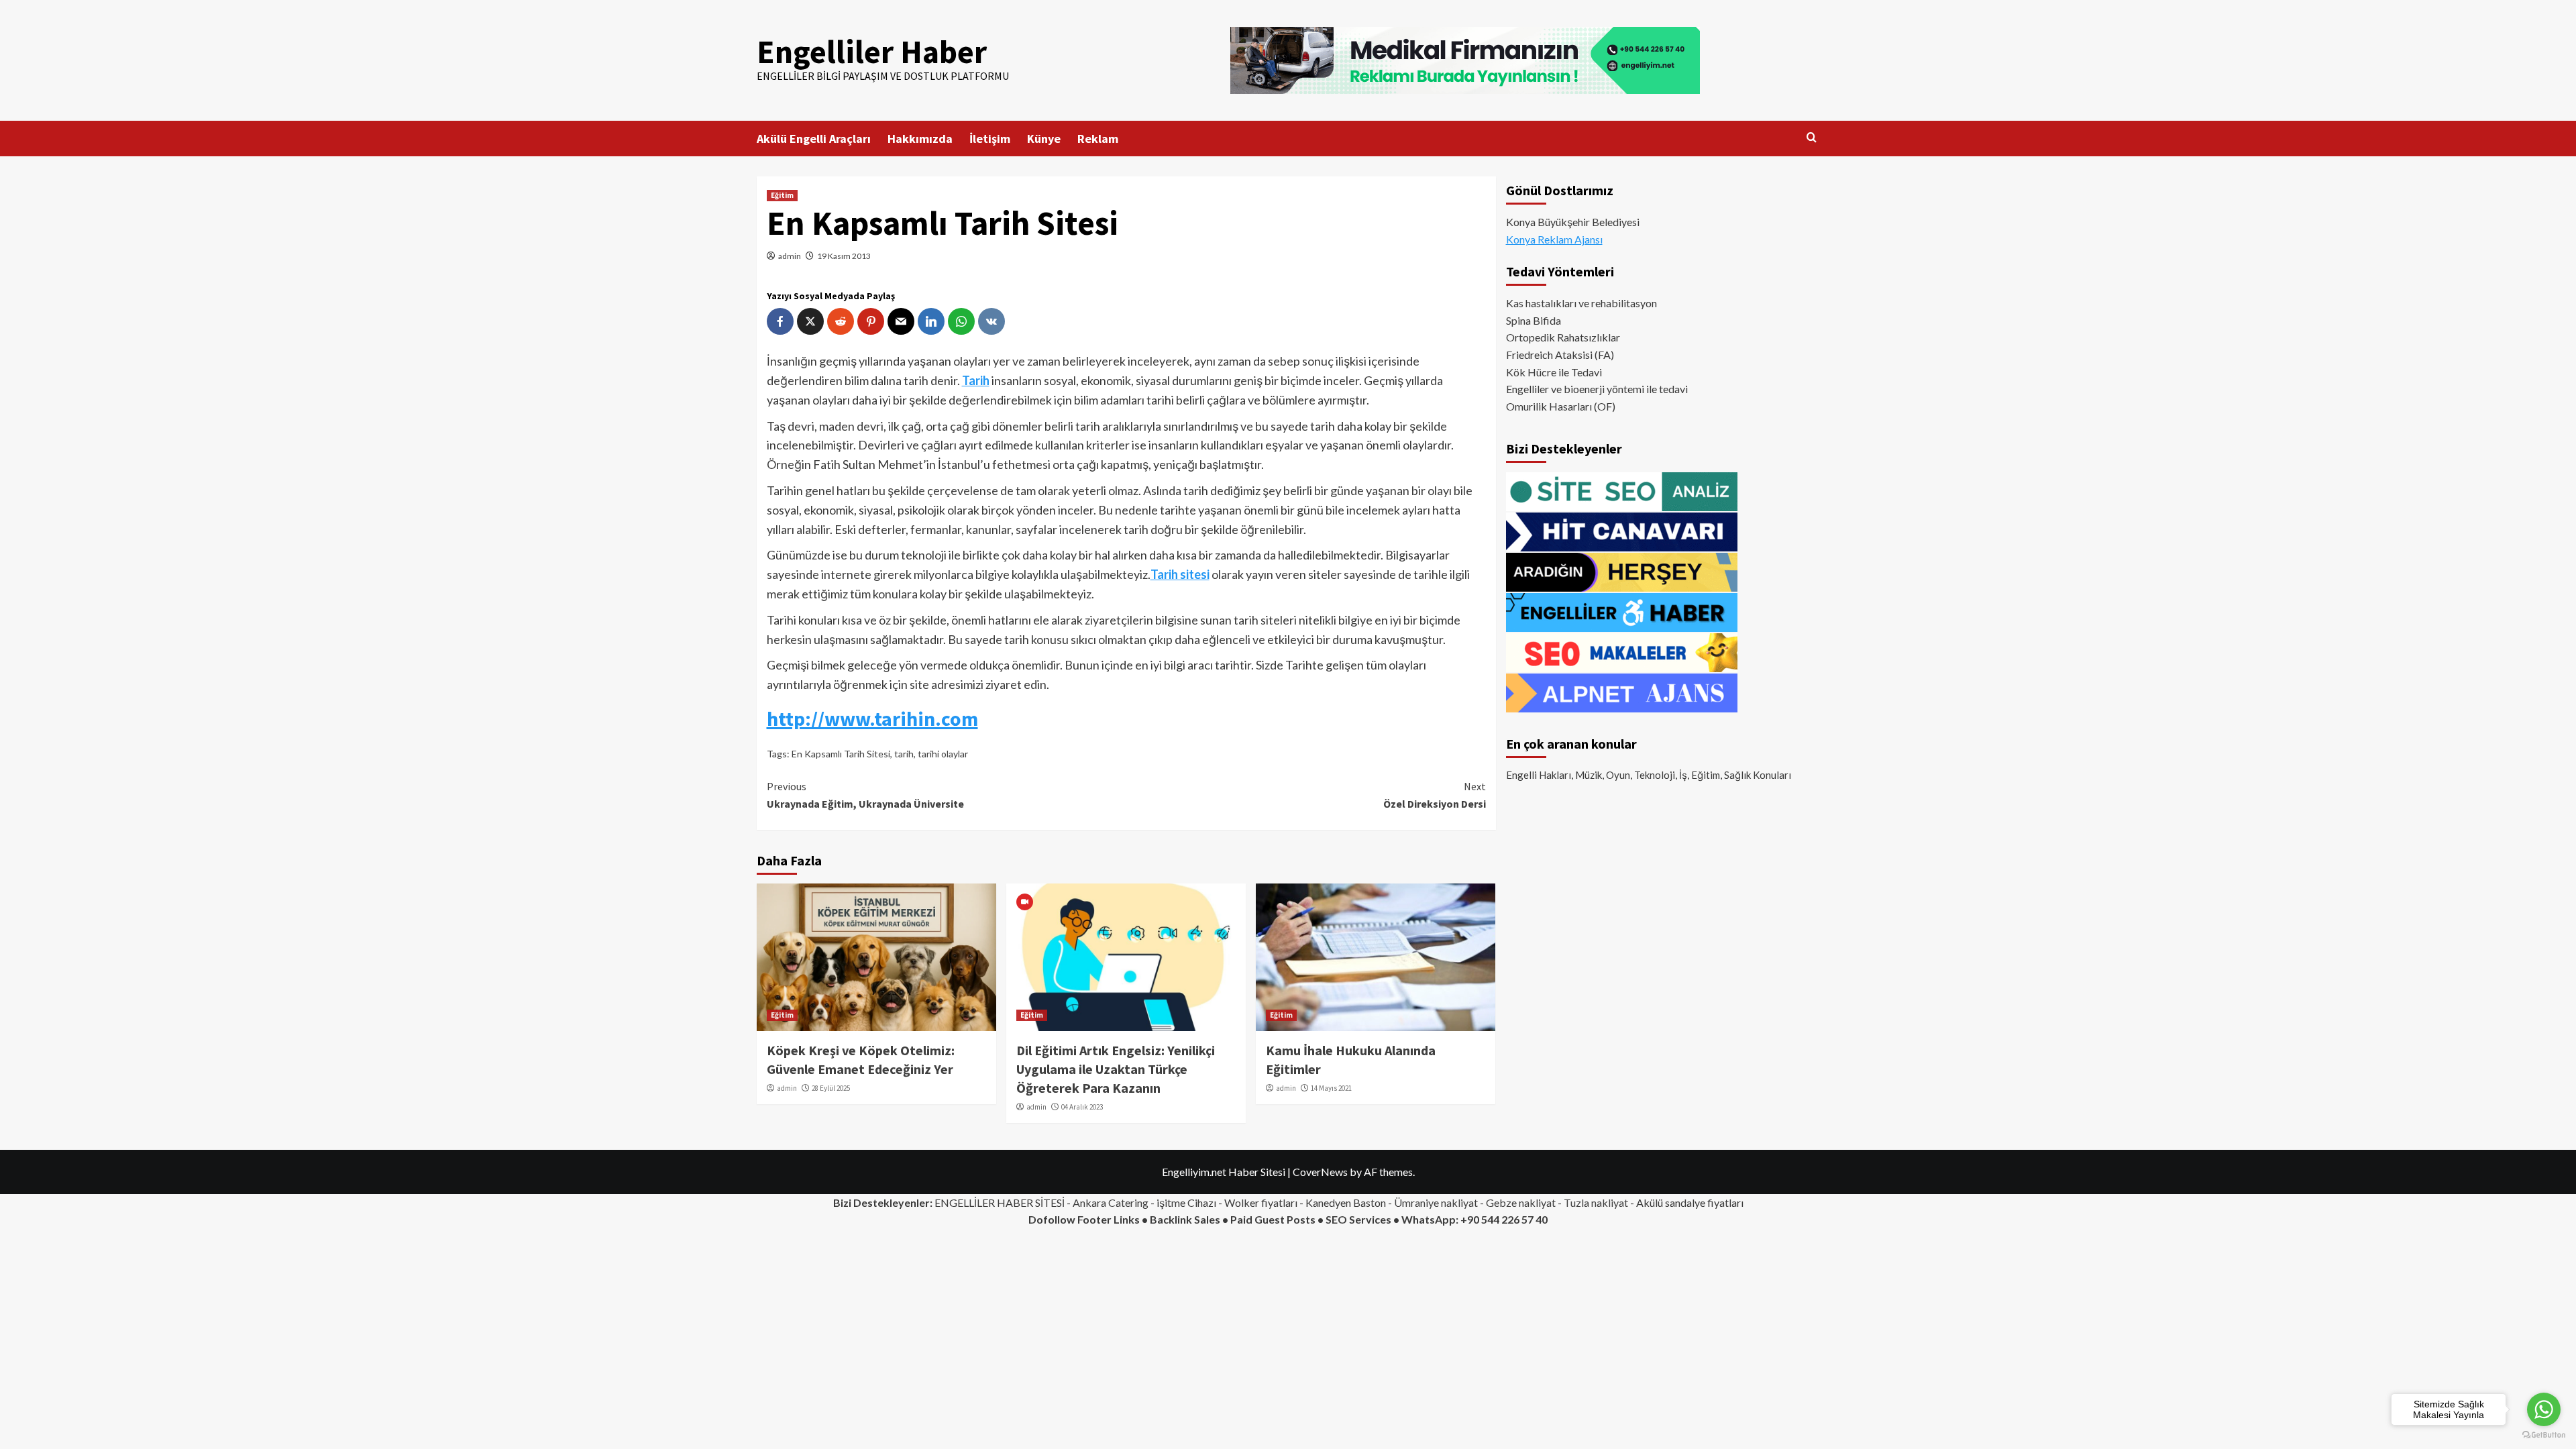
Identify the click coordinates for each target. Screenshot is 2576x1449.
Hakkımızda (920, 139)
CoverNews (1320, 1172)
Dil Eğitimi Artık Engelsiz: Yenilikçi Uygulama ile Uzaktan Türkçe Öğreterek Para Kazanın (1116, 1069)
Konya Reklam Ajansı (1554, 239)
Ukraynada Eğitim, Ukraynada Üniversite (865, 795)
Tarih (976, 380)
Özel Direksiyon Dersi (1435, 795)
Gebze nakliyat (1521, 1202)
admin (790, 256)
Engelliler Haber (872, 52)
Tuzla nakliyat (1596, 1202)
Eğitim (782, 195)
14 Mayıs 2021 (1331, 1088)
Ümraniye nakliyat (1436, 1202)
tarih (904, 754)
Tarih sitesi (1180, 574)
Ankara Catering (1111, 1202)
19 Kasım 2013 (844, 256)
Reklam (1098, 139)
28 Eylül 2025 (831, 1088)
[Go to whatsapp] (2544, 1409)
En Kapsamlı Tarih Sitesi (841, 754)
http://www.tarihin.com (872, 718)
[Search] (1812, 138)
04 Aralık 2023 (1082, 1107)
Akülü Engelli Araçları (814, 139)
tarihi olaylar (943, 754)
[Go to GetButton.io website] (2544, 1435)
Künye (1044, 139)
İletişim (990, 139)
